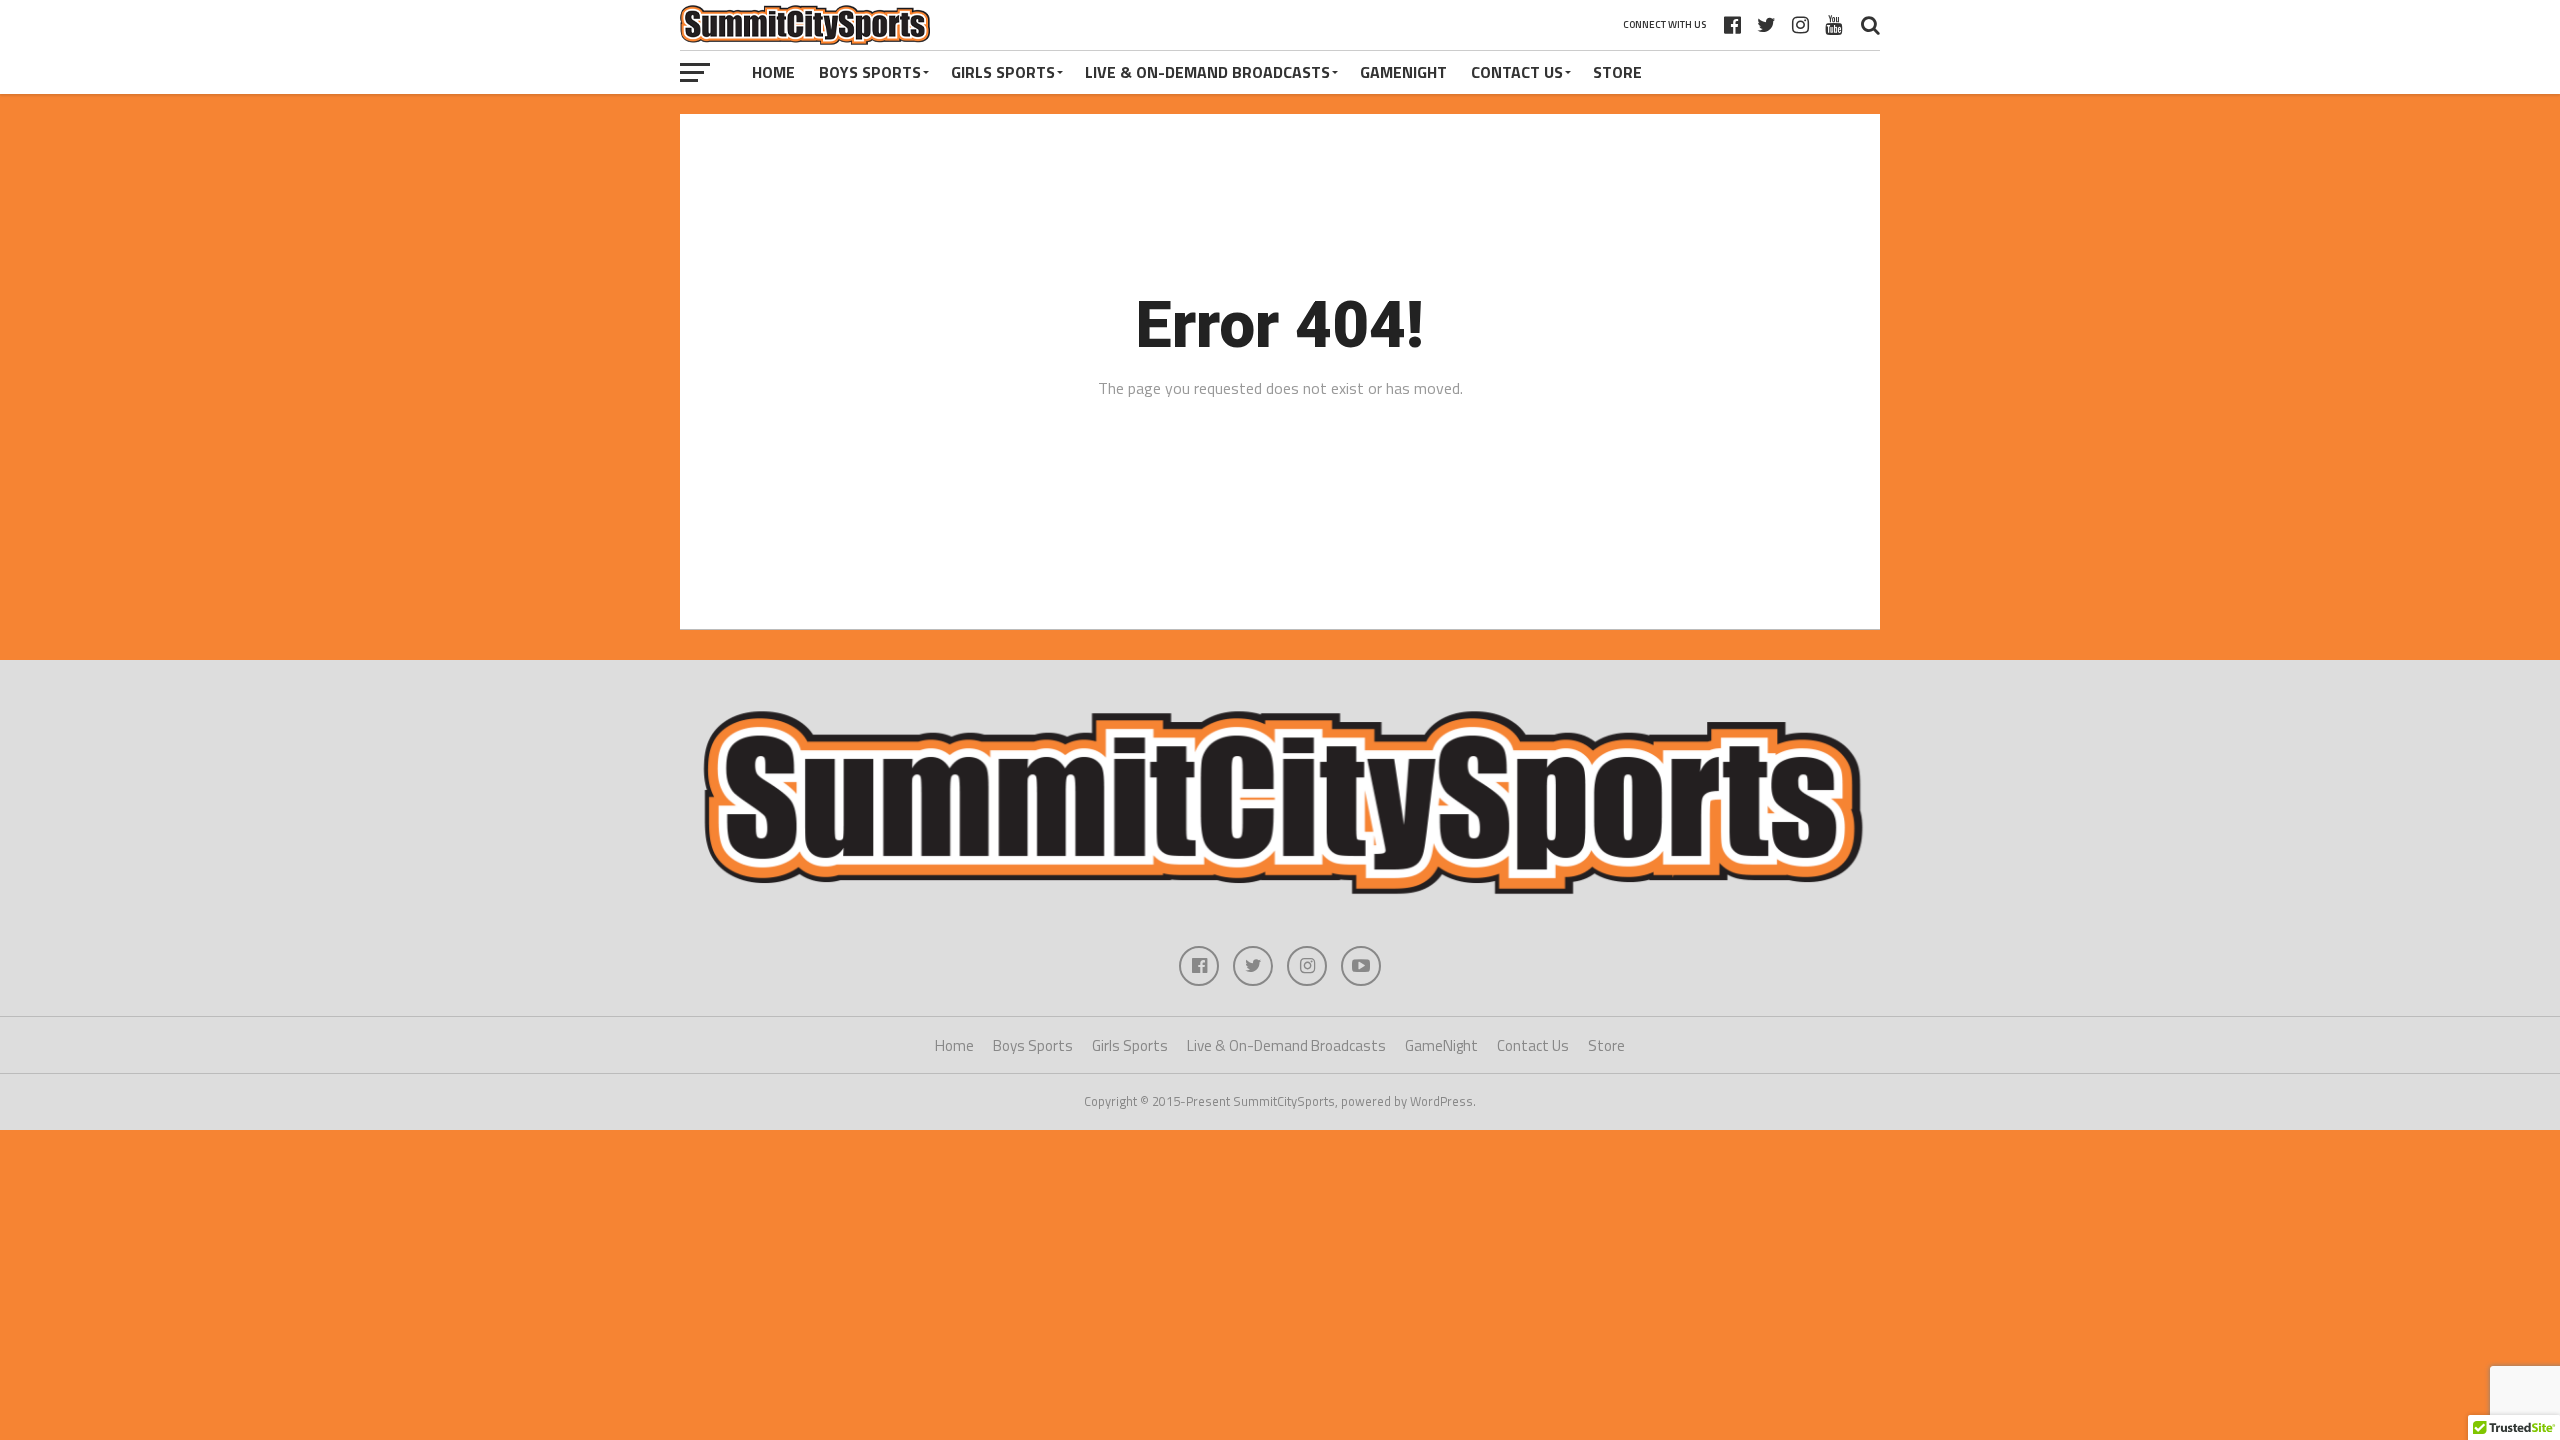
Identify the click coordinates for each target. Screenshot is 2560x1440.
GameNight (1403, 72)
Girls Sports (1003, 72)
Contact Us (1517, 72)
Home (773, 72)
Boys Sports (870, 72)
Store (1617, 72)
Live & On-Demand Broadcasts (1207, 72)
